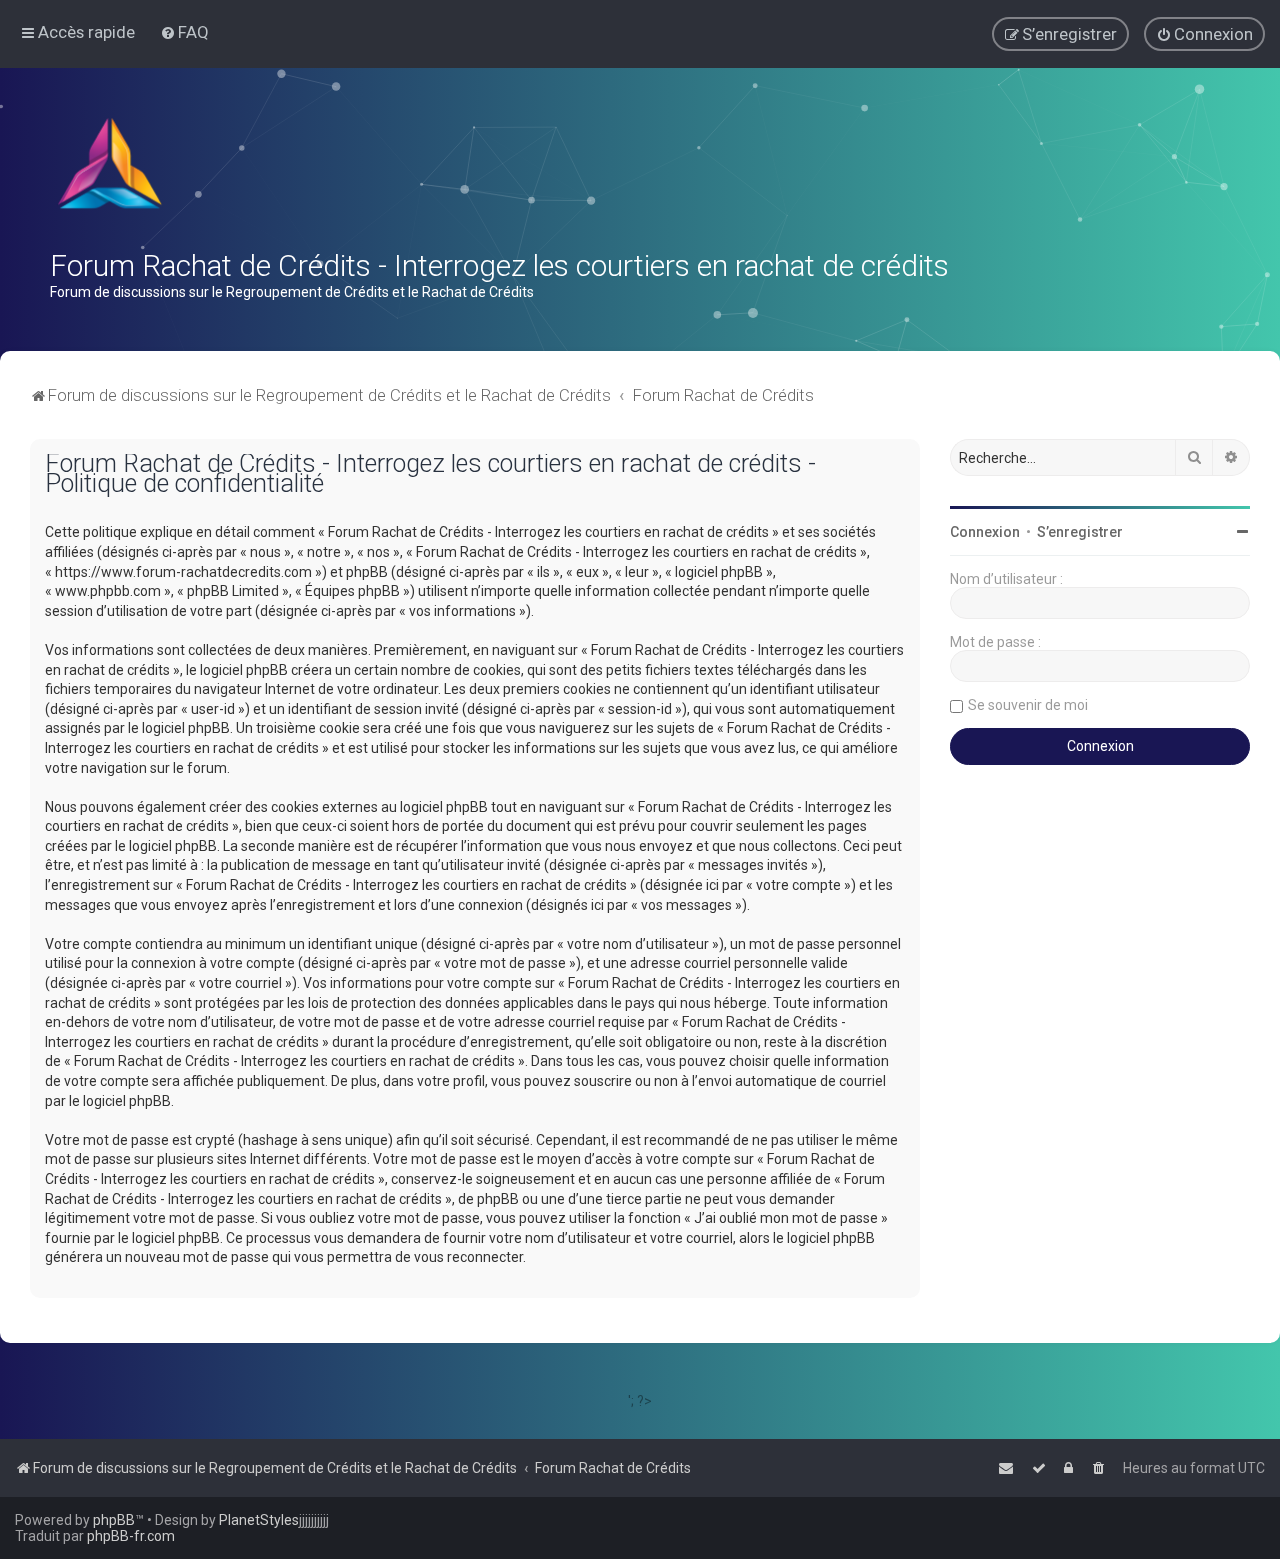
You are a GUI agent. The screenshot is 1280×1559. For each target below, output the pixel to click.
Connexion (985, 532)
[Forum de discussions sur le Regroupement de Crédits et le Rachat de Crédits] (112, 168)
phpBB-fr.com (131, 1536)
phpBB (114, 1520)
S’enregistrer (1080, 532)
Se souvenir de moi (1028, 705)
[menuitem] (184, 32)
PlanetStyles (259, 1520)
